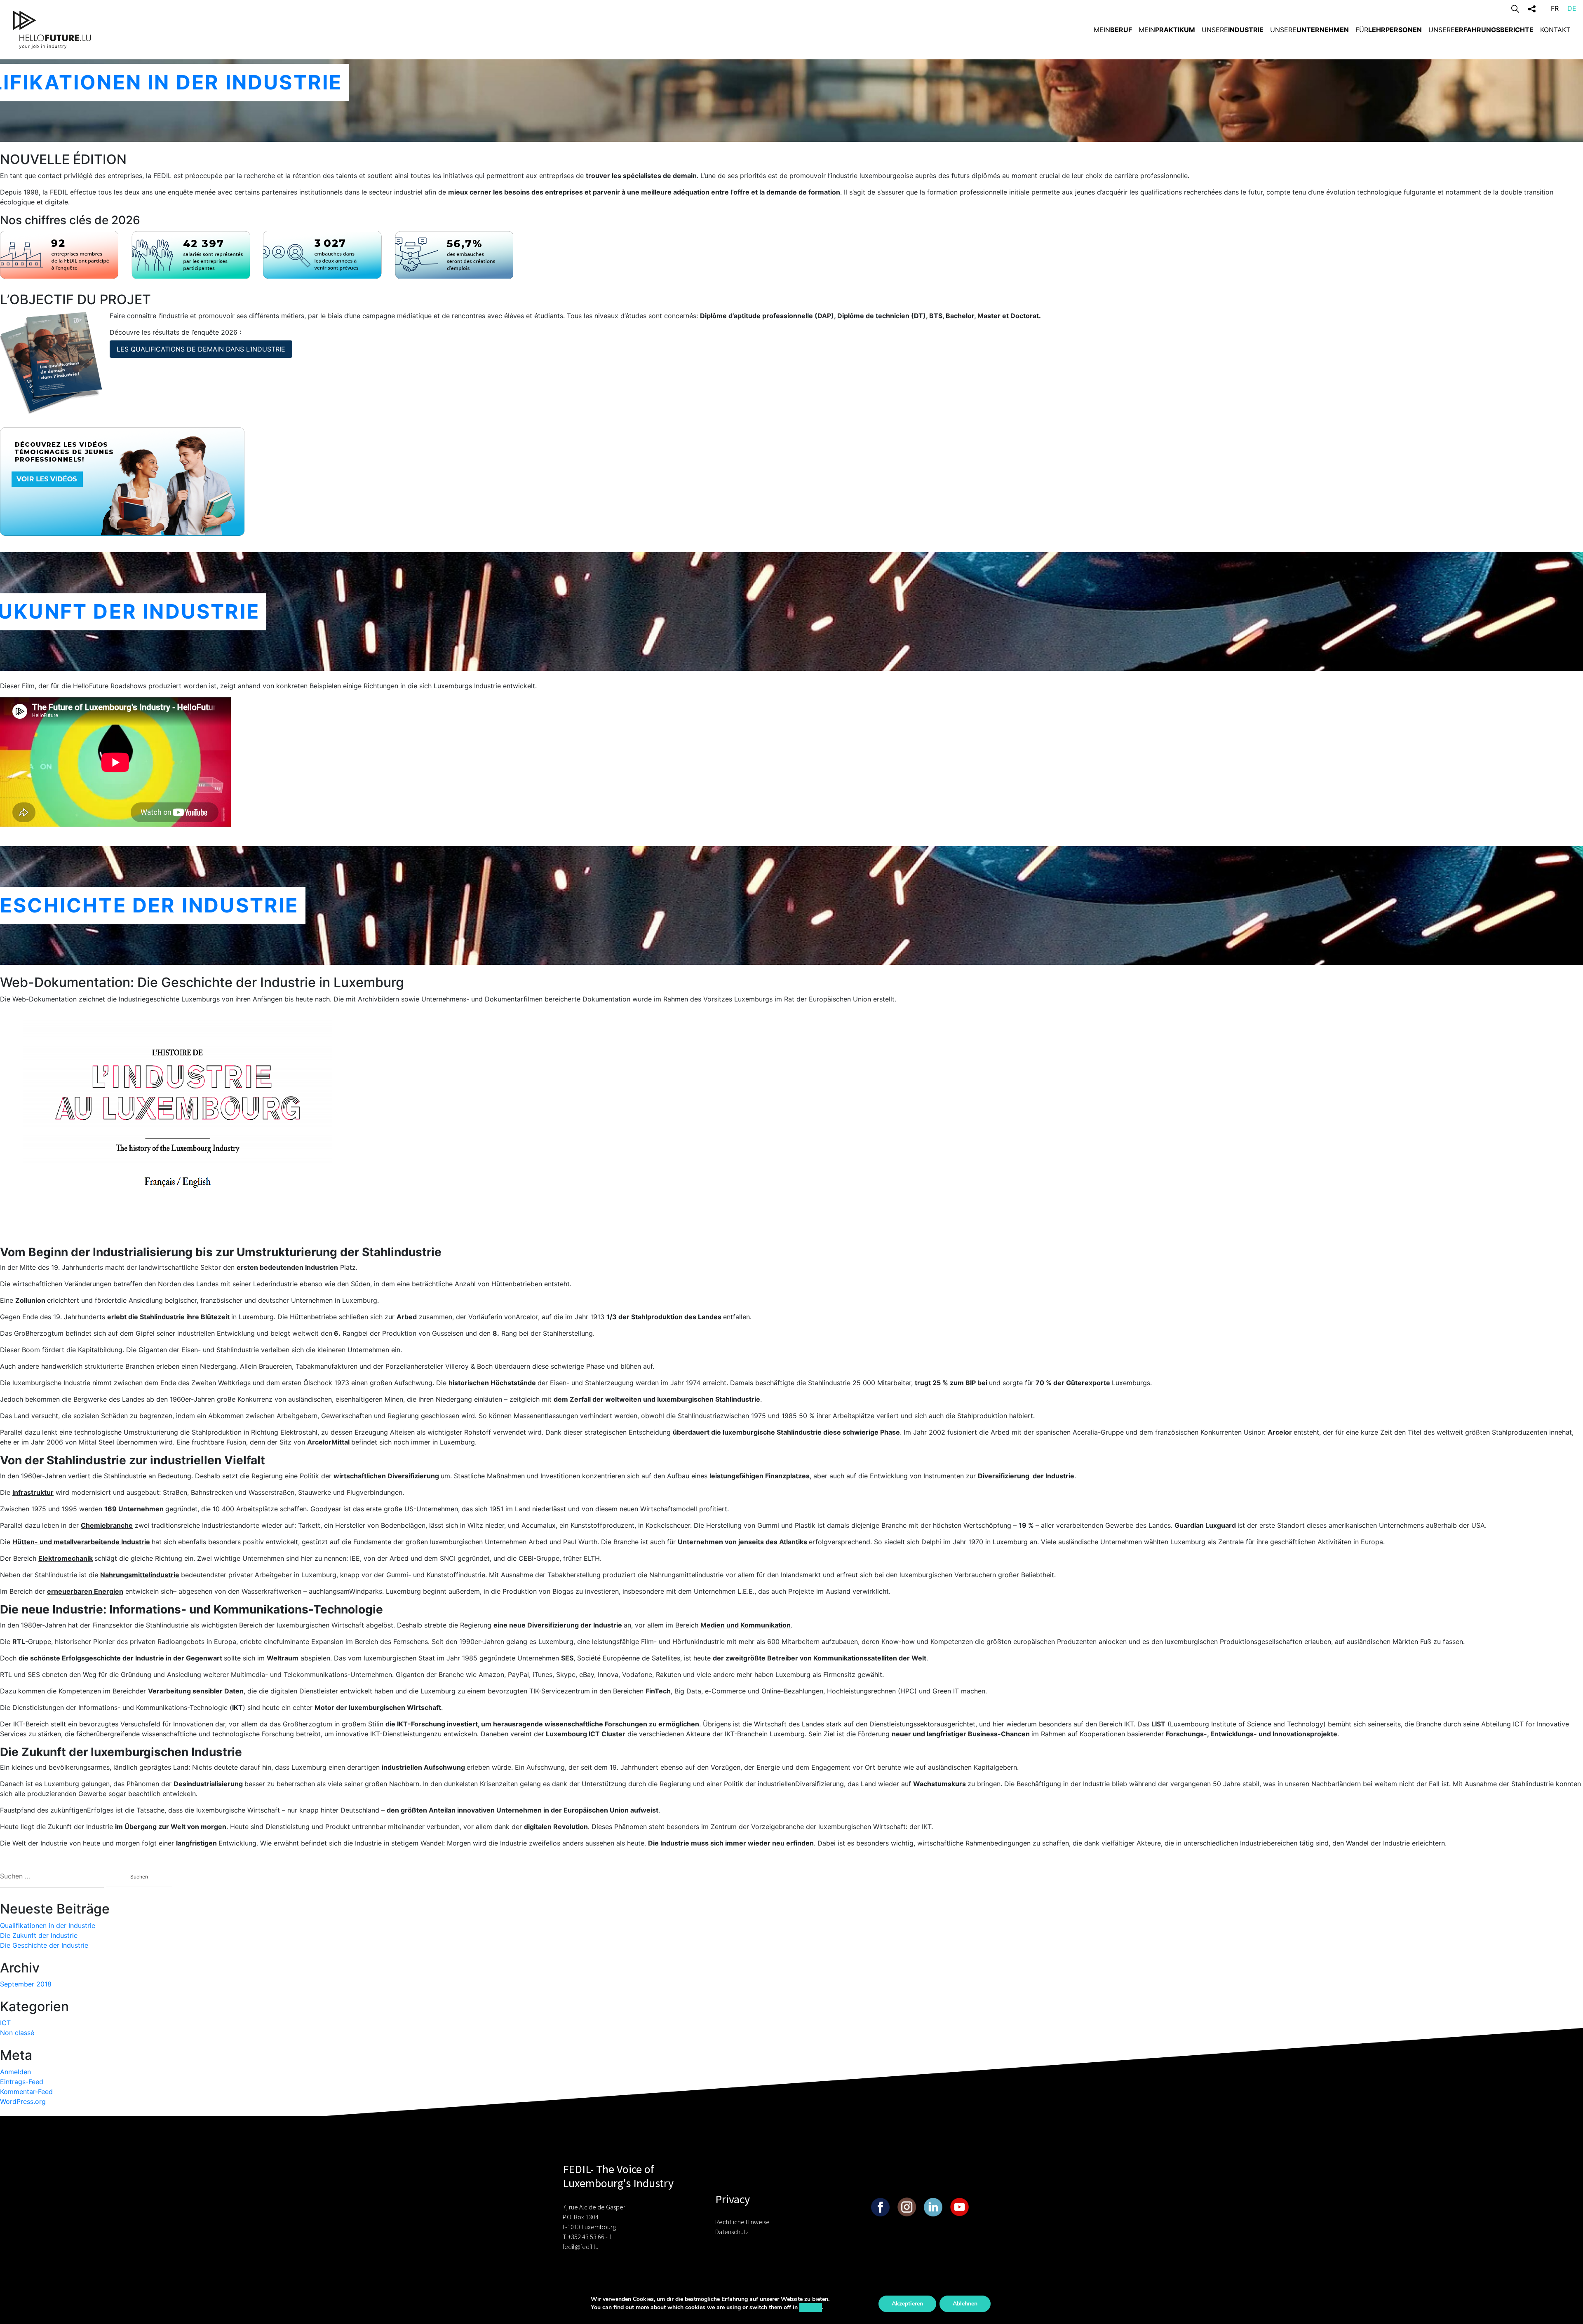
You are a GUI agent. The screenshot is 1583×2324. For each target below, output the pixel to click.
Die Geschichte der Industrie (44, 1945)
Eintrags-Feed (22, 2082)
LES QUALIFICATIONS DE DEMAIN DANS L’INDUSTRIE (201, 349)
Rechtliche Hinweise (742, 2222)
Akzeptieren (907, 2304)
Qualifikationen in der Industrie (48, 1925)
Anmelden (15, 2072)
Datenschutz (732, 2232)
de (1572, 8)
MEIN (1113, 30)
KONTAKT (1555, 30)
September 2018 (26, 1984)
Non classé (17, 2033)
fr (1555, 8)
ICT (5, 2023)
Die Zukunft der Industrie (39, 1935)
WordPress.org (23, 2101)
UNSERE (1233, 30)
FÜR (1389, 30)
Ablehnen (965, 2304)
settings (811, 2307)
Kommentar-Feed (26, 2092)
